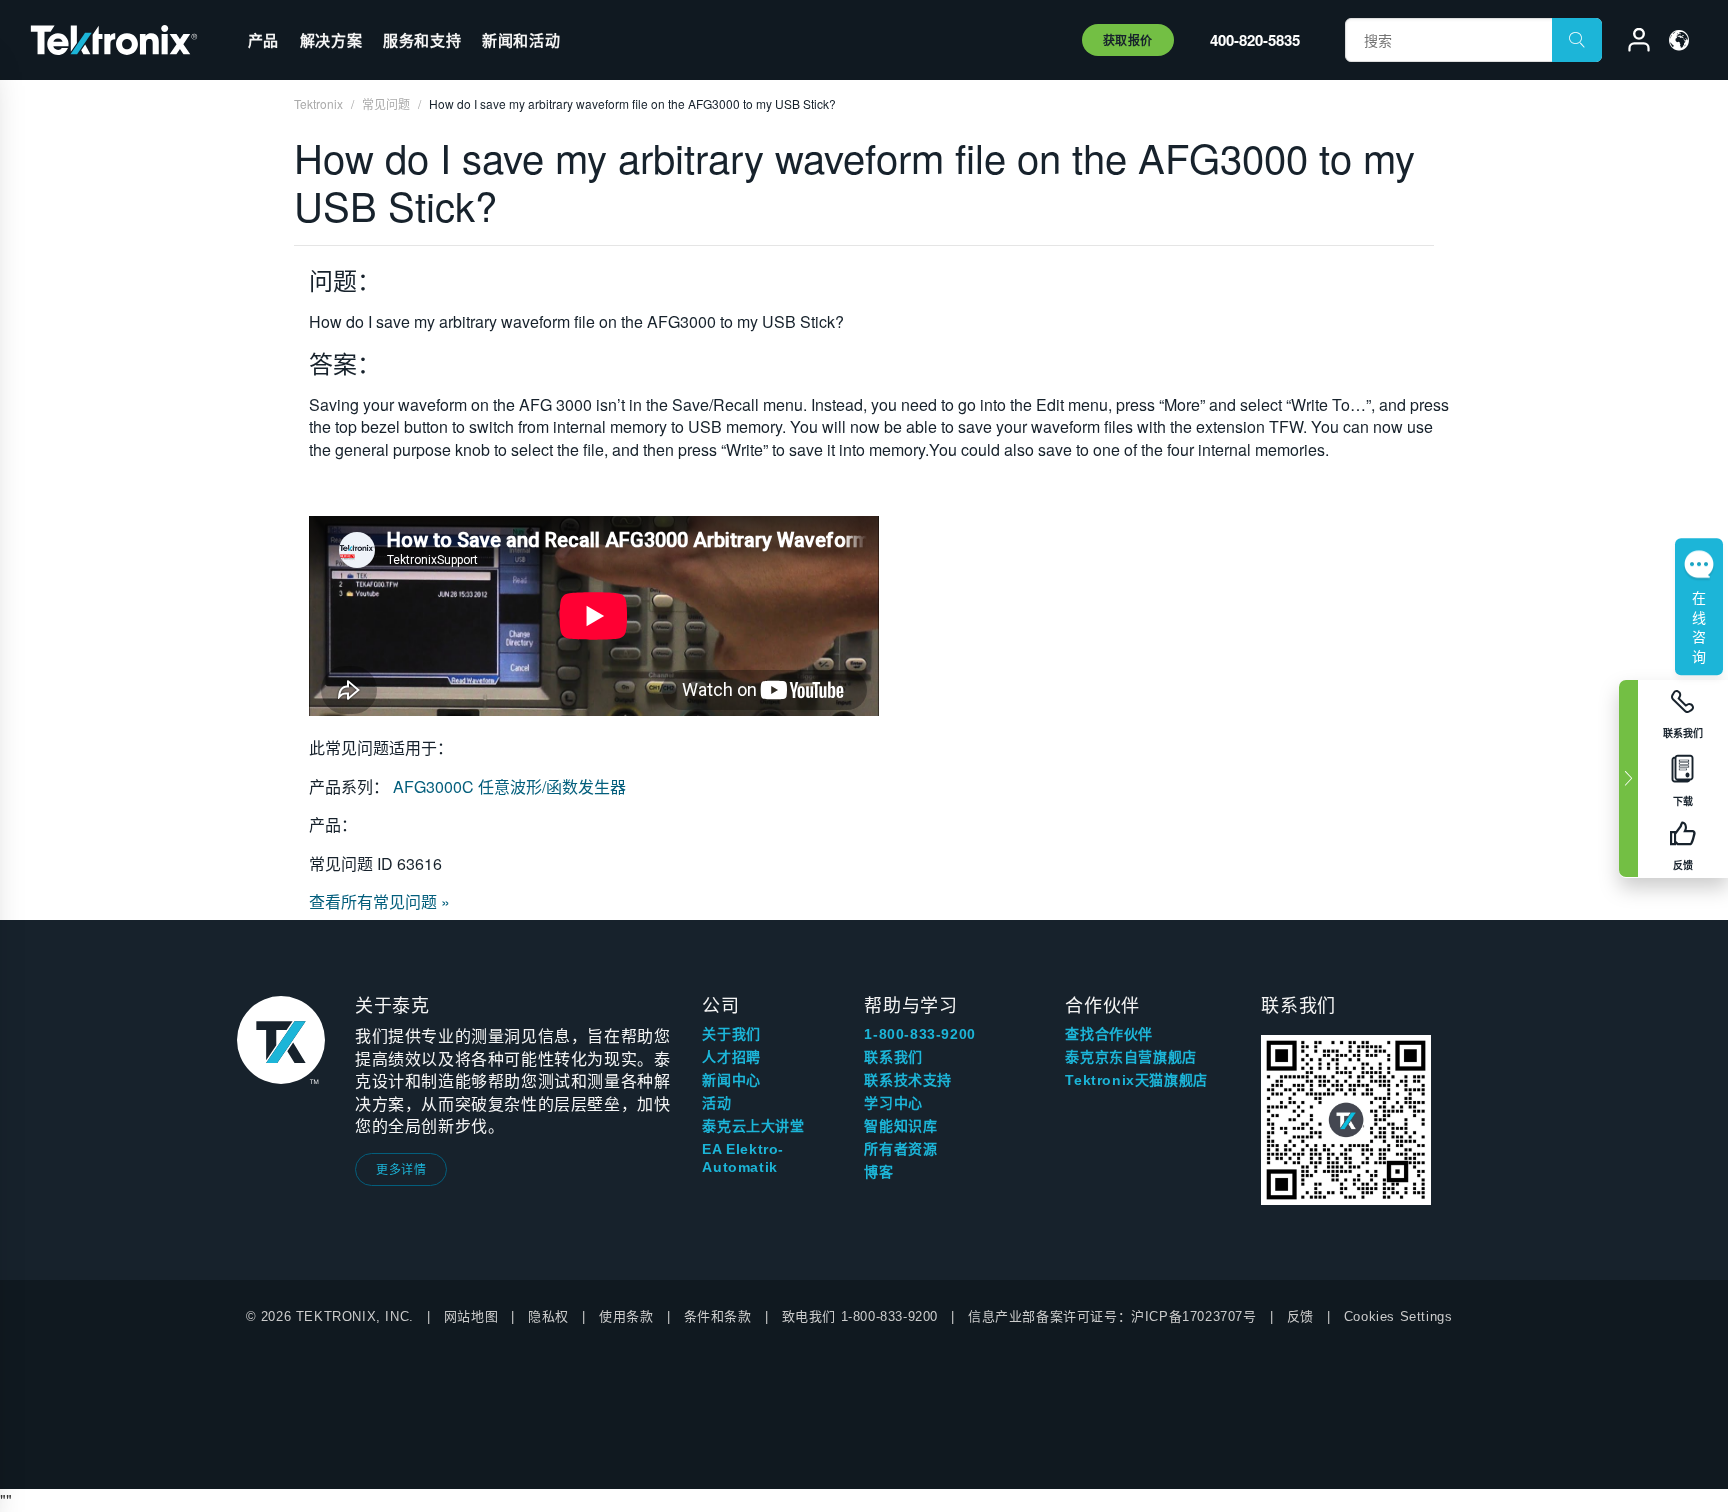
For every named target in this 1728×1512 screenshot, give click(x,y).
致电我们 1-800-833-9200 (860, 1316)
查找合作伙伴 (1109, 1034)
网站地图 (471, 1316)
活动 (716, 1103)
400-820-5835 (1255, 40)
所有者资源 (900, 1149)
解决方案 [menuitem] (331, 40)
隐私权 (548, 1316)
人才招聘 (731, 1057)
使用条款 (626, 1316)
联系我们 (893, 1057)
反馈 (1300, 1316)
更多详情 (401, 1168)
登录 (1630, 43)
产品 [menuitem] (263, 40)
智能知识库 (900, 1126)
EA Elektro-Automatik (743, 1158)
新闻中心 (731, 1080)
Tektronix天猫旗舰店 (1136, 1080)
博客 (878, 1172)
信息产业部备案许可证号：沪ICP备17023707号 (1112, 1316)
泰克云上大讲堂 (753, 1126)
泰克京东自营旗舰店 (1130, 1057)
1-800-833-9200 (919, 1034)
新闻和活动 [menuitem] (521, 40)
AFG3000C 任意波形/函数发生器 (509, 786)
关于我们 (731, 1034)
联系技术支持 (908, 1080)
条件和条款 (718, 1316)
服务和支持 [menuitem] (422, 40)
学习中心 (893, 1103)
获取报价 (1128, 40)
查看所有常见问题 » (379, 901)
